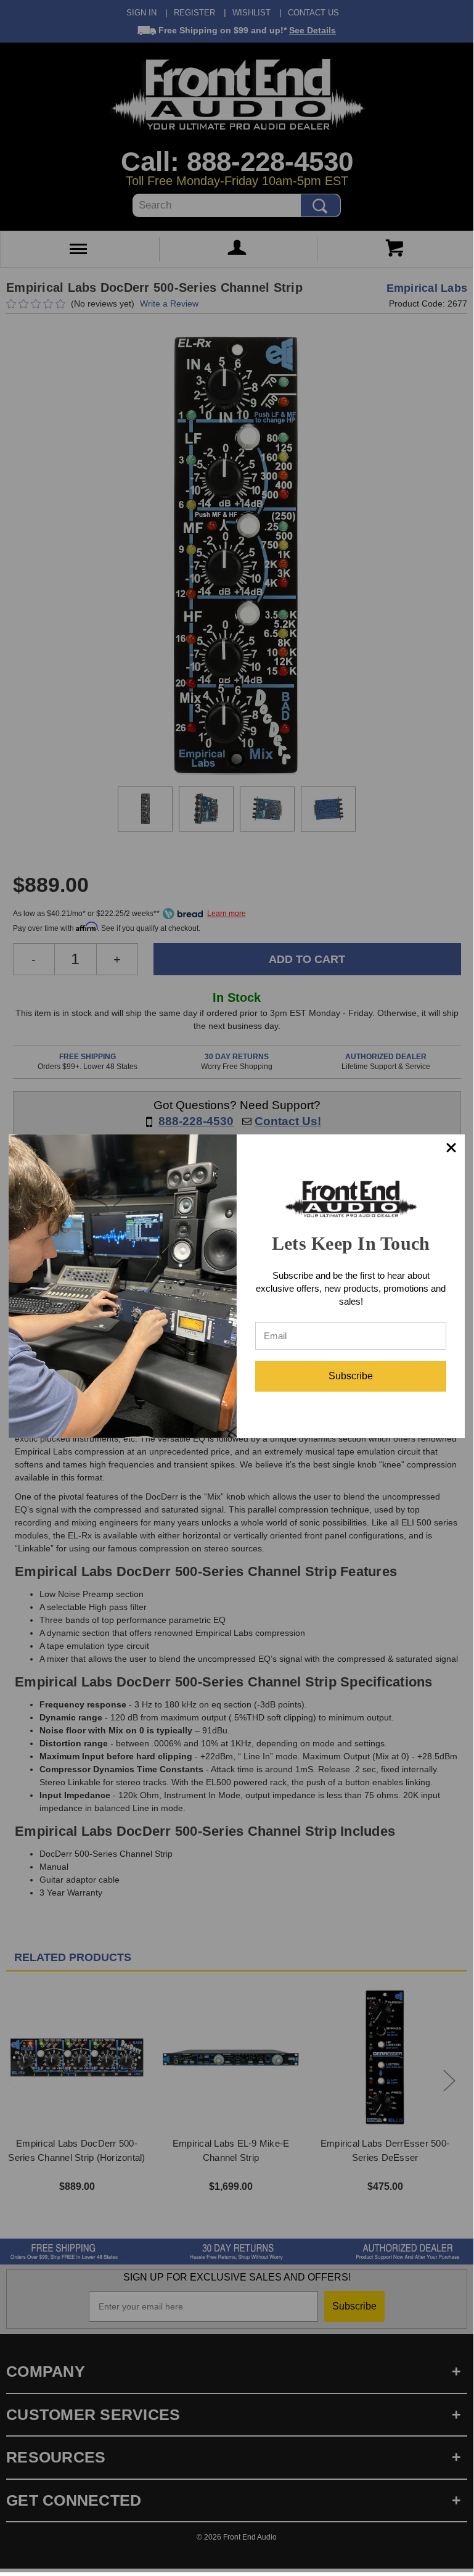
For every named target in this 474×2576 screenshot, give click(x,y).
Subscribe (351, 1376)
